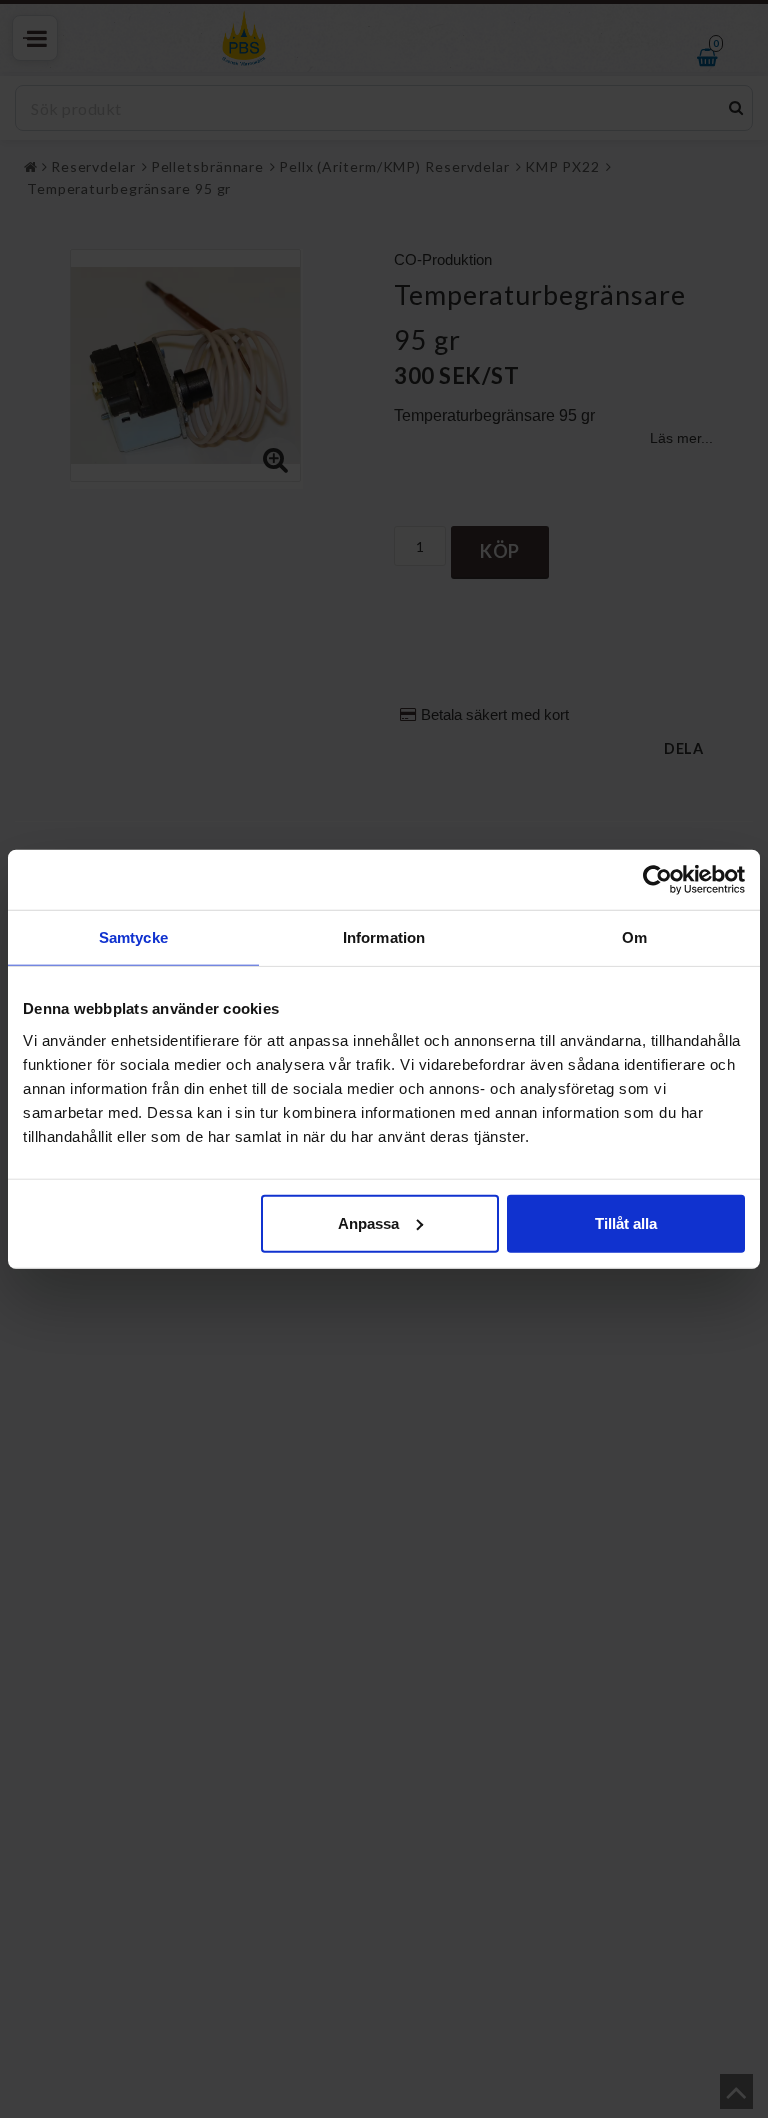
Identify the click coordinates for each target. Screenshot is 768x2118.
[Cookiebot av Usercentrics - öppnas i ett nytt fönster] (657, 880)
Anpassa (368, 1222)
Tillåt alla (626, 1222)
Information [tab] (384, 937)
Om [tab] (634, 937)
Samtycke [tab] (133, 937)
